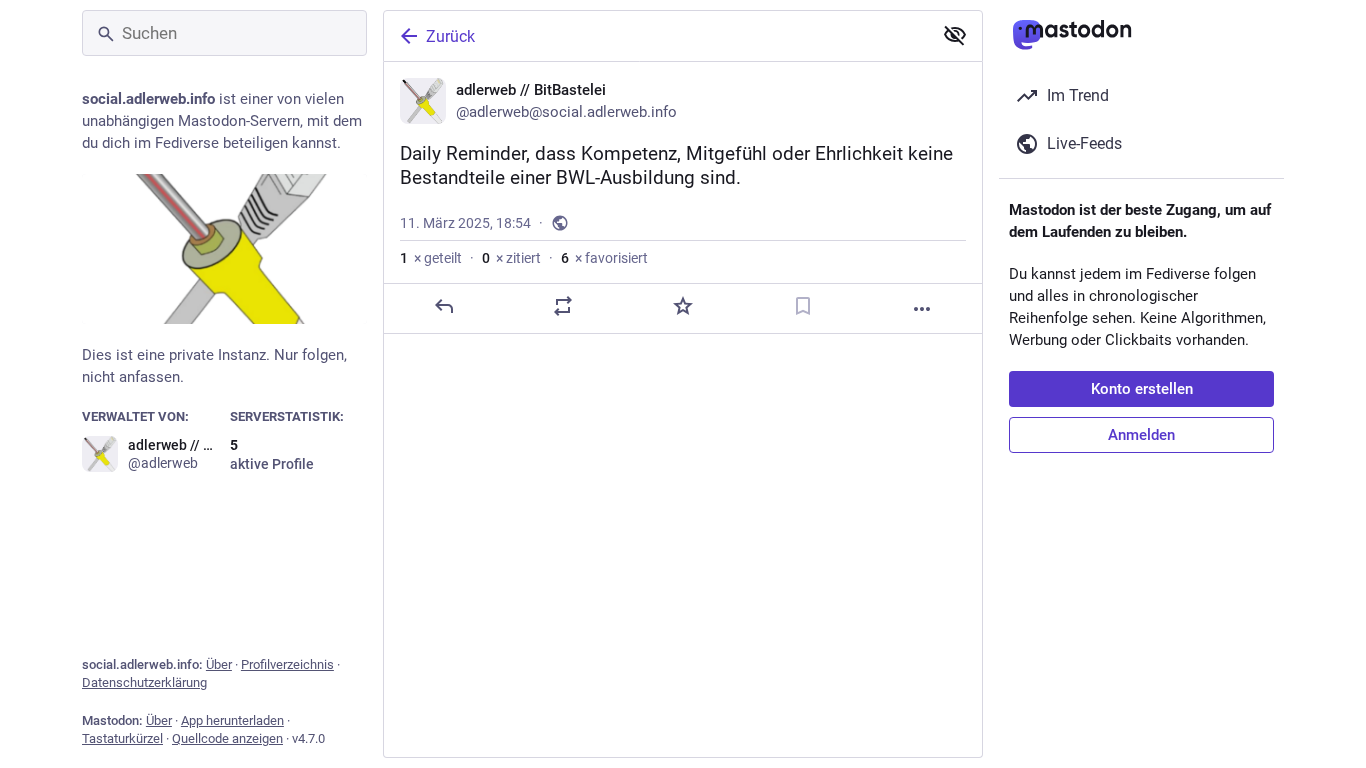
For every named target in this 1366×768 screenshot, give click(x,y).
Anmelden (1141, 435)
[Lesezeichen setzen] (803, 306)
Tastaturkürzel (122, 738)
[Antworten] (444, 306)
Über (219, 664)
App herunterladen (232, 720)
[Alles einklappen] (955, 35)
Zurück (450, 36)
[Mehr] (922, 309)
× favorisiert (604, 258)
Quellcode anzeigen (227, 738)
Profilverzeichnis (287, 664)
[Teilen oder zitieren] (563, 306)
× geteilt (431, 258)
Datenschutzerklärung (144, 682)
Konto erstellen (1142, 389)
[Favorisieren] (683, 306)
